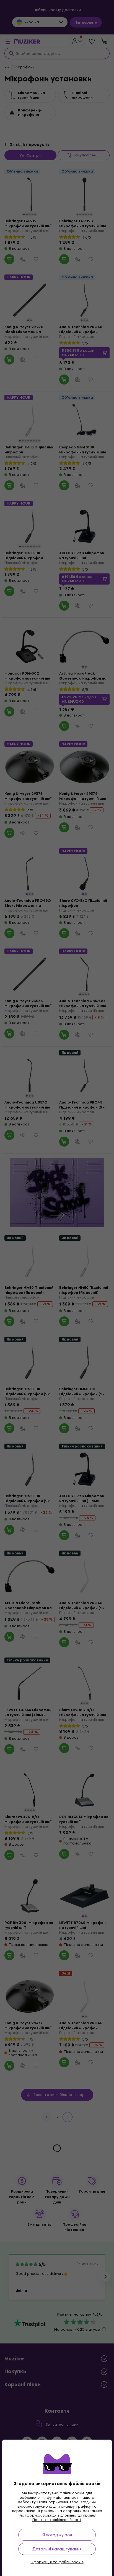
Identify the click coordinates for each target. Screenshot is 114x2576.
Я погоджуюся (57, 2535)
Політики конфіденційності (57, 2520)
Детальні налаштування (57, 2549)
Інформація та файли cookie (57, 2562)
